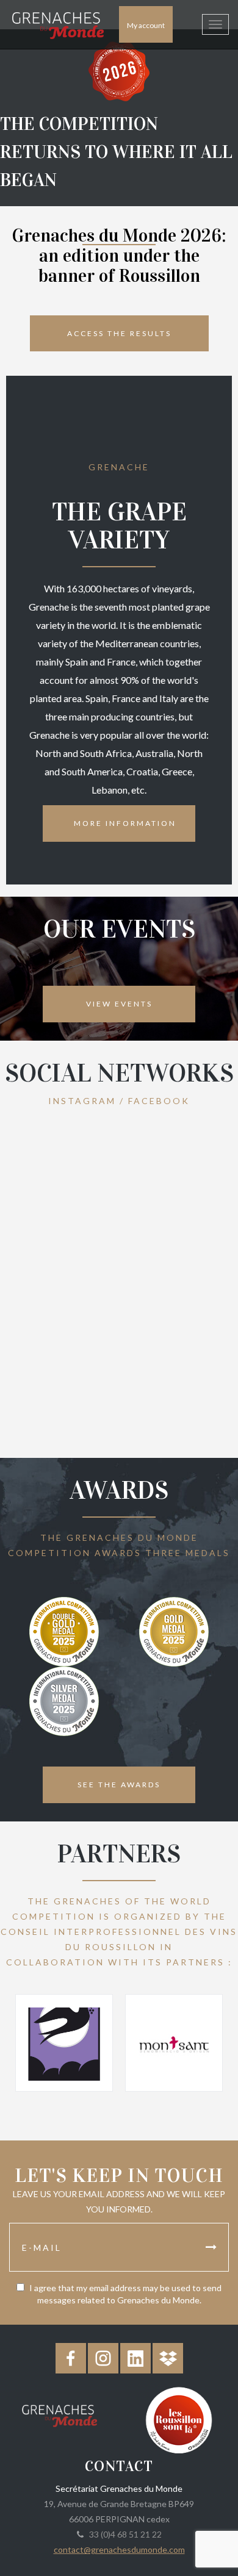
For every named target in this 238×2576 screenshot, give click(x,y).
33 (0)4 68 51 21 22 (124, 2534)
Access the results (119, 333)
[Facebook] (71, 2358)
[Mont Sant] (174, 2043)
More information (125, 823)
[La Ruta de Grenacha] (64, 2043)
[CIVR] (179, 2419)
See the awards (119, 1785)
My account (146, 25)
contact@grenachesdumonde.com (119, 2549)
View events (119, 1004)
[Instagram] (103, 2358)
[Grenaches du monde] (60, 2414)
